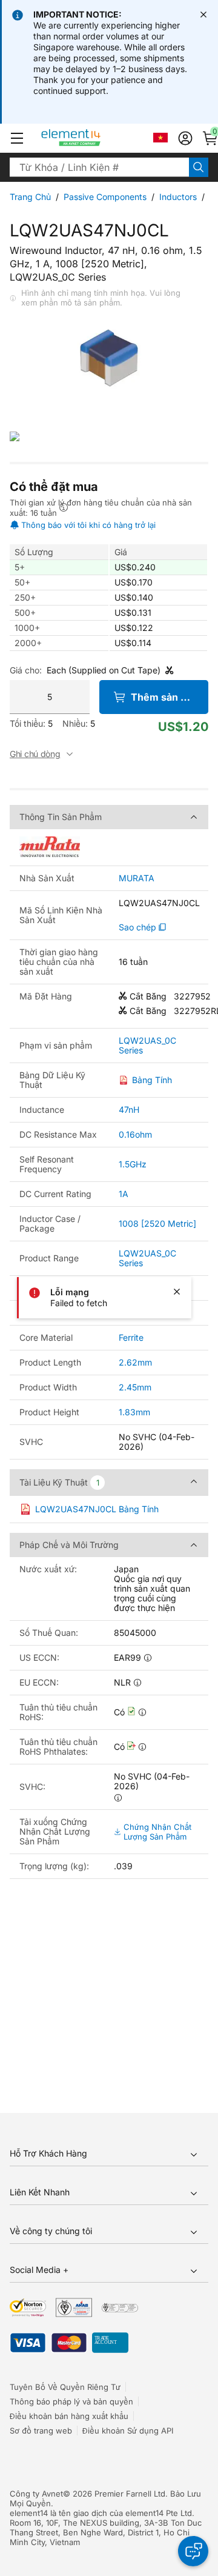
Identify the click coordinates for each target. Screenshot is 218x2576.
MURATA (137, 878)
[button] (17, 138)
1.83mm (134, 1412)
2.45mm (135, 1387)
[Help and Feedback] (193, 2551)
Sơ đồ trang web (41, 2431)
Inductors (178, 197)
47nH (129, 1109)
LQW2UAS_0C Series (147, 1046)
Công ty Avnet (36, 2494)
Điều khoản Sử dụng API (128, 2431)
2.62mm (135, 1362)
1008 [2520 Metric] (157, 1223)
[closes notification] (203, 15)
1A (124, 1194)
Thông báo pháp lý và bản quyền (71, 2401)
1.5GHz (133, 1164)
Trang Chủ (30, 197)
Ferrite (131, 1337)
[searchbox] (99, 167)
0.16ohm (135, 1134)
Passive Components (105, 197)
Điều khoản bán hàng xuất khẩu (69, 2416)
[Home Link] (94, 138)
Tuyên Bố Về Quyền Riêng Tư (65, 2387)
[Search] (199, 167)
